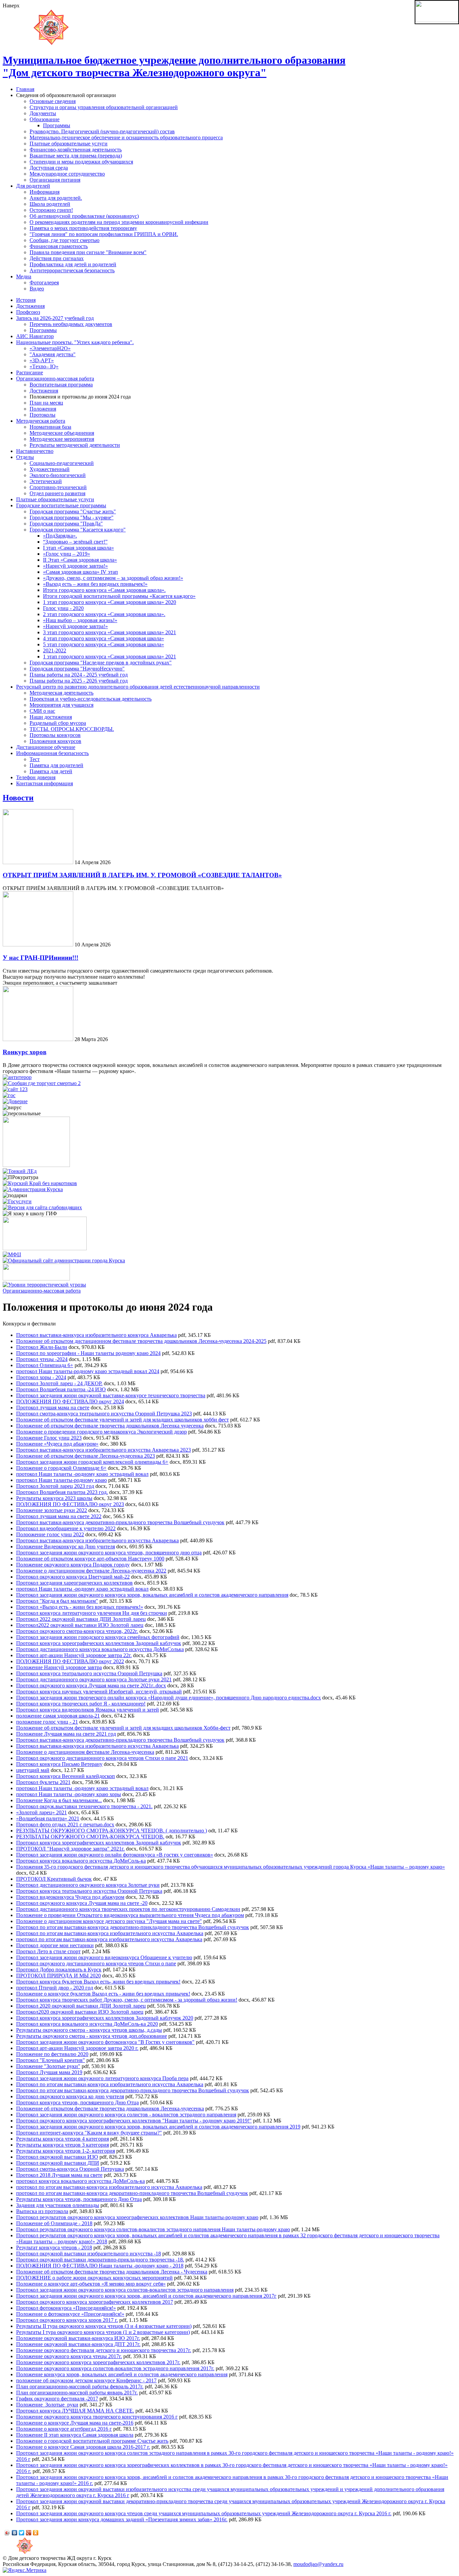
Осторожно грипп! (51, 210)
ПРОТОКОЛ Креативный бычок (54, 1879)
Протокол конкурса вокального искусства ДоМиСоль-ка (81, 1861)
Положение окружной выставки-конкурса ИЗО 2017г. (78, 2338)
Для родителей (33, 186)
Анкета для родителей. (56, 198)
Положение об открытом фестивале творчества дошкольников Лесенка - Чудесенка (112, 2272)
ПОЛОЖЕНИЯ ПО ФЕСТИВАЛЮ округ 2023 (70, 1504)
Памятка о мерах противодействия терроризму (83, 228)
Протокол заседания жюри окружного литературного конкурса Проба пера (102, 2078)
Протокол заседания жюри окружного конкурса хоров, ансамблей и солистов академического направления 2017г (146, 2296)
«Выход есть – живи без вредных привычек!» (95, 584)
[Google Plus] (29, 2533)
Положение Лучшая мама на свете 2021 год (66, 1734)
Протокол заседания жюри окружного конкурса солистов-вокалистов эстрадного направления (125, 2290)
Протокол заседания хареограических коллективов (74, 1583)
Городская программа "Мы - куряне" (72, 518)
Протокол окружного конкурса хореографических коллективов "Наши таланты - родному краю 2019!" (134, 2121)
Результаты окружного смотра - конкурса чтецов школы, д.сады (89, 2030)
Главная (25, 89)
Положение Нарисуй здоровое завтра (59, 1667)
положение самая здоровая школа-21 (58, 1716)
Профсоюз (28, 312)
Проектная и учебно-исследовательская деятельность (91, 699)
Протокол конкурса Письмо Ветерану (59, 1764)
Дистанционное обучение (46, 747)
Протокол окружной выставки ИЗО (57, 2157)
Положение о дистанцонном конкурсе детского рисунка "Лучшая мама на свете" (109, 1921)
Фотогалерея (44, 283)
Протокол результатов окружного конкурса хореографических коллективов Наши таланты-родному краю (137, 2217)
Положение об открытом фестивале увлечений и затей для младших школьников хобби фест (122, 1420)
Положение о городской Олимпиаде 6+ (61, 1468)
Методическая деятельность (61, 693)
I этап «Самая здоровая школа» (78, 548)
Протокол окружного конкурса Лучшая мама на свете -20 (82, 1903)
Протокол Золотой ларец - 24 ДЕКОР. (59, 1383)
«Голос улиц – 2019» (67, 554)
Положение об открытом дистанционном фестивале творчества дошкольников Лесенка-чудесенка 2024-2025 (141, 1341)
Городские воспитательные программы (61, 505)
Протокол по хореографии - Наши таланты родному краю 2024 (88, 1353)
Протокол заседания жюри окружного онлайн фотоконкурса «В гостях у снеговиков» (115, 1855)
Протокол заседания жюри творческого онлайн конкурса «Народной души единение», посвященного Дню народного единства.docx (169, 1698)
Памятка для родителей (56, 765)
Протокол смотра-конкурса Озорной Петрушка (70, 2169)
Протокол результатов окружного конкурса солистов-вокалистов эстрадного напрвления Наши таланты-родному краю (153, 2229)
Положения (43, 409)
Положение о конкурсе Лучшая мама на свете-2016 (75, 2423)
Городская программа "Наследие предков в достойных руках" (101, 663)
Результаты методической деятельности (75, 445)
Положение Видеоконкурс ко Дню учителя (66, 1547)
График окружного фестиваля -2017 (57, 2399)
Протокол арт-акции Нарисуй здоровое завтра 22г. (74, 1655)
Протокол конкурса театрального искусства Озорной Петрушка (89, 1673)
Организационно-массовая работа (55, 379)
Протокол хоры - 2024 (41, 1377)
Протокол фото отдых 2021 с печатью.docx (65, 1824)
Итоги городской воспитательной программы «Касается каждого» (119, 596)
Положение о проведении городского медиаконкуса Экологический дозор (101, 1432)
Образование (45, 119)
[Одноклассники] (36, 2533)
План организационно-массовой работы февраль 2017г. (80, 2386)
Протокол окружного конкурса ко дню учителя (70, 2096)
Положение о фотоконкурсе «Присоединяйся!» (70, 2314)
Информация (45, 192)
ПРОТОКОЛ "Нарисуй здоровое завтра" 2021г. (70, 1849)
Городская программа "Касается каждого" (78, 530)
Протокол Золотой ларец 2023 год (55, 1486)
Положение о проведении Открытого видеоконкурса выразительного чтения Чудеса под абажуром (130, 1915)
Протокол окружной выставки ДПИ (58, 2163)
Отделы (25, 457)
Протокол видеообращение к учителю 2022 (66, 1528)
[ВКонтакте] (15, 2533)
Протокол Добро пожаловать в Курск (59, 1970)
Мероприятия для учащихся (61, 705)
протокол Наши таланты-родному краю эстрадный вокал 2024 (88, 1371)
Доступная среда (49, 168)
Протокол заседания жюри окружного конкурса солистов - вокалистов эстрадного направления (126, 2115)
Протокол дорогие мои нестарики (55, 1945)
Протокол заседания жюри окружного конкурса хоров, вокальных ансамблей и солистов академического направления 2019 (158, 2127)
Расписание (30, 372)
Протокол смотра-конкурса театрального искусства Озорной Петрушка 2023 (104, 1414)
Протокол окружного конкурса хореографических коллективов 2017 (95, 2302)
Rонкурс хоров (25, 1052)
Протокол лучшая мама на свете (53, 1408)
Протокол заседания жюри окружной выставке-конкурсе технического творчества (111, 1395)
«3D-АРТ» (42, 360)
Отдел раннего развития (57, 493)
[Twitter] (22, 2533)
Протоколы (43, 415)
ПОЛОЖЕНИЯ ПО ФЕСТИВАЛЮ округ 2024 (70, 1401)
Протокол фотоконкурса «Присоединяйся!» (66, 2308)
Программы (57, 125)
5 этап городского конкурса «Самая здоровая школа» (103, 644)
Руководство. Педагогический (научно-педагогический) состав (102, 131)
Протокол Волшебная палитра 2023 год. (62, 1492)
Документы (43, 113)
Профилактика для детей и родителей (73, 264)
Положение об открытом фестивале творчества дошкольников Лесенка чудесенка (110, 1426)
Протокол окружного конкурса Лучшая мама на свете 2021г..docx (91, 1685)
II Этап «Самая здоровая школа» (80, 560)
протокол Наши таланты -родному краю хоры (69, 1794)
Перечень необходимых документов (71, 324)
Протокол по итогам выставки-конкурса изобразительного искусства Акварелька (110, 1933)
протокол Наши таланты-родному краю (61, 1480)
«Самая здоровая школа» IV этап (80, 572)
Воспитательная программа (61, 385)
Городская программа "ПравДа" (66, 524)
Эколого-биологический (58, 475)
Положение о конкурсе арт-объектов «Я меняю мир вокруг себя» (91, 2284)
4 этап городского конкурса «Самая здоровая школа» (103, 638)
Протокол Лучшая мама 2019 (49, 2072)
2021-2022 (55, 650)
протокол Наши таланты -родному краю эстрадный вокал (82, 1474)
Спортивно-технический (58, 487)
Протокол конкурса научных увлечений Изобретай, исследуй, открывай (99, 1692)
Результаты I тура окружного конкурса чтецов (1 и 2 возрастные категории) (103, 2332)
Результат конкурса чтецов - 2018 (54, 2247)
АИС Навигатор (35, 336)
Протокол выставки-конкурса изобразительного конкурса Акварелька (96, 1335)
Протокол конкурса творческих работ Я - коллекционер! (81, 1704)
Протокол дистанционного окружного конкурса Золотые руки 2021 (94, 1679)
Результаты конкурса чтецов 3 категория (62, 2145)
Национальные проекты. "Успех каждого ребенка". (75, 342)
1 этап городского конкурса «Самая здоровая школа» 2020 (110, 602)
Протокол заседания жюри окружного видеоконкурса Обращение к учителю (104, 1957)
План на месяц (46, 403)
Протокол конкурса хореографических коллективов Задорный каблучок (99, 1643)
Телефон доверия (36, 777)
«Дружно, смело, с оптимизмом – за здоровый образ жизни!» (113, 578)
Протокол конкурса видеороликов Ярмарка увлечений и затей (88, 1710)
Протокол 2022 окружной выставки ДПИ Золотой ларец (81, 1619)
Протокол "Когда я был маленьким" (57, 1601)
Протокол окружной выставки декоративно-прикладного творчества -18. (100, 2260)
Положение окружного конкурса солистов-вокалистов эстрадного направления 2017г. (115, 2368)
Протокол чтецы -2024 (42, 1359)
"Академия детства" (53, 354)
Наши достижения (51, 717)
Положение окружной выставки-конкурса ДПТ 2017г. (78, 2344)
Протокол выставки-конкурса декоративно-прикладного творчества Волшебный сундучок (120, 1522)
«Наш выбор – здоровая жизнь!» (80, 620)
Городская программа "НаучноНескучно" (77, 669)
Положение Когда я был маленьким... (59, 1800)
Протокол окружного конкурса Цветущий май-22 (73, 1577)
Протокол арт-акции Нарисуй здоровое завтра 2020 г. (77, 2048)
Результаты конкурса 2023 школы (54, 1498)
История (26, 300)
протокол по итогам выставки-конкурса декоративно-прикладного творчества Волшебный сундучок (132, 2193)
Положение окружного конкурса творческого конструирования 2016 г (97, 2417)
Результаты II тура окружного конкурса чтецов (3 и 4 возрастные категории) (104, 2326)
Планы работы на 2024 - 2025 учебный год (79, 675)
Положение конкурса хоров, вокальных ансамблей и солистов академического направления (122, 2374)
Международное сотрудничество (67, 174)
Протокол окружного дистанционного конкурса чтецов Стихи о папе (96, 1963)
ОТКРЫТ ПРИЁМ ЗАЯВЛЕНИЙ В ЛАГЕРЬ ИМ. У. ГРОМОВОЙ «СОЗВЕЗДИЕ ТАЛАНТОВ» (142, 875)
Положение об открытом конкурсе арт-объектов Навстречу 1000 (90, 1559)
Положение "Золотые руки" (48, 2066)
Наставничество (35, 451)
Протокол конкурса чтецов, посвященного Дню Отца (77, 2102)
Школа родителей (50, 204)
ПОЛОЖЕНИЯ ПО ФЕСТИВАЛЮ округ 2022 (70, 1661)
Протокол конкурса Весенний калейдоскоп (66, 1776)
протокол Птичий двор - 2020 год (55, 1988)
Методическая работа (41, 421)
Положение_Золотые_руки (47, 2405)
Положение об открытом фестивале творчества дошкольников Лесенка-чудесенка (110, 2109)
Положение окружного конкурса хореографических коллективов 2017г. (98, 2362)
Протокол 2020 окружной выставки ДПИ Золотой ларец (81, 2006)
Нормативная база (50, 427)
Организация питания (55, 180)
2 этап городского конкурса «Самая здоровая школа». (104, 614)
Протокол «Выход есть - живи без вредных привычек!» (80, 1607)
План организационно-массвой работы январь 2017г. (77, 2393)
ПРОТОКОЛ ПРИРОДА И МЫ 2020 (58, 1976)
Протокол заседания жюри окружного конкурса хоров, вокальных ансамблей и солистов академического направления (152, 1595)
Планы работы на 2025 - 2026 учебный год (79, 681)
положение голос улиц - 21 (47, 1722)
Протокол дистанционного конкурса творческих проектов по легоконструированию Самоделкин (128, 1909)
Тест (35, 759)
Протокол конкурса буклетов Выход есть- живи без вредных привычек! (98, 1982)
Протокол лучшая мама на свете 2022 (59, 1516)
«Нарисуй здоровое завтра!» (75, 566)
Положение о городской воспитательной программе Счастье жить (92, 2441)
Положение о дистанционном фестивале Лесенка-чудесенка (85, 1752)
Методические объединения (62, 433)
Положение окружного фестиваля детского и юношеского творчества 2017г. (104, 2350)
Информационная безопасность (52, 753)
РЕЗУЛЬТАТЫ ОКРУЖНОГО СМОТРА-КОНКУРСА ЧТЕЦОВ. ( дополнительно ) (112, 1831)
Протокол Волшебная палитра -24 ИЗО (61, 1389)
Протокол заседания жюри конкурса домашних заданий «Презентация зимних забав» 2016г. (122, 2519)
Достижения (30, 306)
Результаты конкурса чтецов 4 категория (62, 2139)
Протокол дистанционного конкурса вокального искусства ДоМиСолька (100, 1649)
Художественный (50, 469)
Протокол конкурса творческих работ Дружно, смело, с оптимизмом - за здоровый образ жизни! (127, 2000)
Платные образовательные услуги (69, 144)
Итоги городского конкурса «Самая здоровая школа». (104, 590)
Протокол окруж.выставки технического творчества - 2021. (84, 1806)
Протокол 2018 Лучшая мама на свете (59, 2175)
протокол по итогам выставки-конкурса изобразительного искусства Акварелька (109, 1939)
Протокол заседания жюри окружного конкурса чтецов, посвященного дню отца (109, 1553)
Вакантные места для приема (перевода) (76, 156)
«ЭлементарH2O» (50, 348)
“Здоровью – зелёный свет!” (75, 542)
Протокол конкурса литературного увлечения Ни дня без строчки (92, 1613)
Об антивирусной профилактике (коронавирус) (84, 216)
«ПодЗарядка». (60, 536)
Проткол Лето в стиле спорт (48, 1951)
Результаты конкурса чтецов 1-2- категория (66, 2151)
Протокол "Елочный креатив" (51, 2060)
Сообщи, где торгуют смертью (65, 240)
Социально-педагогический (62, 463)
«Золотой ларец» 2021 (41, 1812)
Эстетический (46, 481)
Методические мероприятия (62, 439)
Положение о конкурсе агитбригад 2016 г (64, 2429)
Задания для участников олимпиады (58, 2205)
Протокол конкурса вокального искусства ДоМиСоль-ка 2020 (87, 2024)
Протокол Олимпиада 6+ (45, 1365)
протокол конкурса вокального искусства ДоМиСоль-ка (80, 2181)
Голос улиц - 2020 (63, 608)
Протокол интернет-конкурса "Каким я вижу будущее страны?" (89, 2133)
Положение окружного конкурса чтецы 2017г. (69, 2356)
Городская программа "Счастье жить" (73, 511)
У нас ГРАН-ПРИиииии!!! (40, 958)
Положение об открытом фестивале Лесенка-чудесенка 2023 (86, 1456)
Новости (18, 798)
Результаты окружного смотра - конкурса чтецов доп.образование (92, 2036)
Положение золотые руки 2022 (52, 1510)
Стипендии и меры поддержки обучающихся (81, 162)
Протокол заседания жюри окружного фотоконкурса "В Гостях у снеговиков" (105, 2042)
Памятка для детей (51, 771)
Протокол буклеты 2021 (43, 1782)
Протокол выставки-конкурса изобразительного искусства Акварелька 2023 (103, 1450)
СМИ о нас (42, 711)
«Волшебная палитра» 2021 (48, 1818)
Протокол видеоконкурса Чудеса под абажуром (70, 1897)
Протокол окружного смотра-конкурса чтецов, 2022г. (77, 1631)
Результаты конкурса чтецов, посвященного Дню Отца (79, 2199)
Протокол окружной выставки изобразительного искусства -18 (89, 2254)
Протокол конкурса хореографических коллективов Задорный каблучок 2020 (105, 2018)
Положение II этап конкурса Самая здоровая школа (75, 2435)
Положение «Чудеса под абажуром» (57, 1444)
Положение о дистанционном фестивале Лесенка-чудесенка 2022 (91, 1571)
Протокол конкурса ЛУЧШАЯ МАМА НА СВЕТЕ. (75, 2411)
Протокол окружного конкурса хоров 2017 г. (67, 2320)
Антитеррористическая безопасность (72, 270)
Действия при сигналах (57, 258)
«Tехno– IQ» (44, 366)
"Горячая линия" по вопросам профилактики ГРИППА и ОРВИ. (104, 234)
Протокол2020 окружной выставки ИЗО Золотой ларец (80, 2012)
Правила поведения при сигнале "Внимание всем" (88, 252)
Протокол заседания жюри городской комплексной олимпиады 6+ (92, 1462)
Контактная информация (45, 783)
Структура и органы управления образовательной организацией (104, 107)
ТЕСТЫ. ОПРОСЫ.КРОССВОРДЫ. (72, 729)
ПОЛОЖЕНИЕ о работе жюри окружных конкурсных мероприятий (94, 2278)
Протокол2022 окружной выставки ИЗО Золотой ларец (80, 1625)
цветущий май (33, 1770)
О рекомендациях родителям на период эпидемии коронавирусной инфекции (119, 222)
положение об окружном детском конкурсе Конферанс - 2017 (86, 2380)
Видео (37, 289)
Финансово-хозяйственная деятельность (76, 150)
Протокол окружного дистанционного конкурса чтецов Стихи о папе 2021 (102, 1758)
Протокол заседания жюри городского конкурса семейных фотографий (98, 1637)
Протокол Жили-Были (42, 1347)
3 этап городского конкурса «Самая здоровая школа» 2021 (110, 632)
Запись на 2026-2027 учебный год (55, 318)
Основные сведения (53, 101)
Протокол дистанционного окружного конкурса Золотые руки (88, 1885)
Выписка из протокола (42, 2211)
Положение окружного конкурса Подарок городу (73, 1565)
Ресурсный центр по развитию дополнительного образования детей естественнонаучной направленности (138, 687)
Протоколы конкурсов (55, 735)
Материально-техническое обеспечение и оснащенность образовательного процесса (126, 137)
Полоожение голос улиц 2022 (50, 1534)
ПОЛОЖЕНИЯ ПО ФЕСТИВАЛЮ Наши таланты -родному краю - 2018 (100, 2266)
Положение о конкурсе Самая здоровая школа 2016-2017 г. (83, 2447)
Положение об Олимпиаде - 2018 (54, 2223)
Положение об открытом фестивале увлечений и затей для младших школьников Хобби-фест (123, 1728)
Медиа (24, 276)
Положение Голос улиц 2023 (49, 1438)
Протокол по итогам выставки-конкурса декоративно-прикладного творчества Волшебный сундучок (133, 1927)
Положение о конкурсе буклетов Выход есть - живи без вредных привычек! (103, 1994)
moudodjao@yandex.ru (318, 2564)
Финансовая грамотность (59, 246)
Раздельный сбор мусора (58, 723)
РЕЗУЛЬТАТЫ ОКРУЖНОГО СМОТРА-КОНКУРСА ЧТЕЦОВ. (90, 1837)
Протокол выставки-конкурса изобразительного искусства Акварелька (97, 1540)
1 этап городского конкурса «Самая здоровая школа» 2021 (110, 657)
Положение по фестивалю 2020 (52, 2054)
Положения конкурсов (55, 741)
